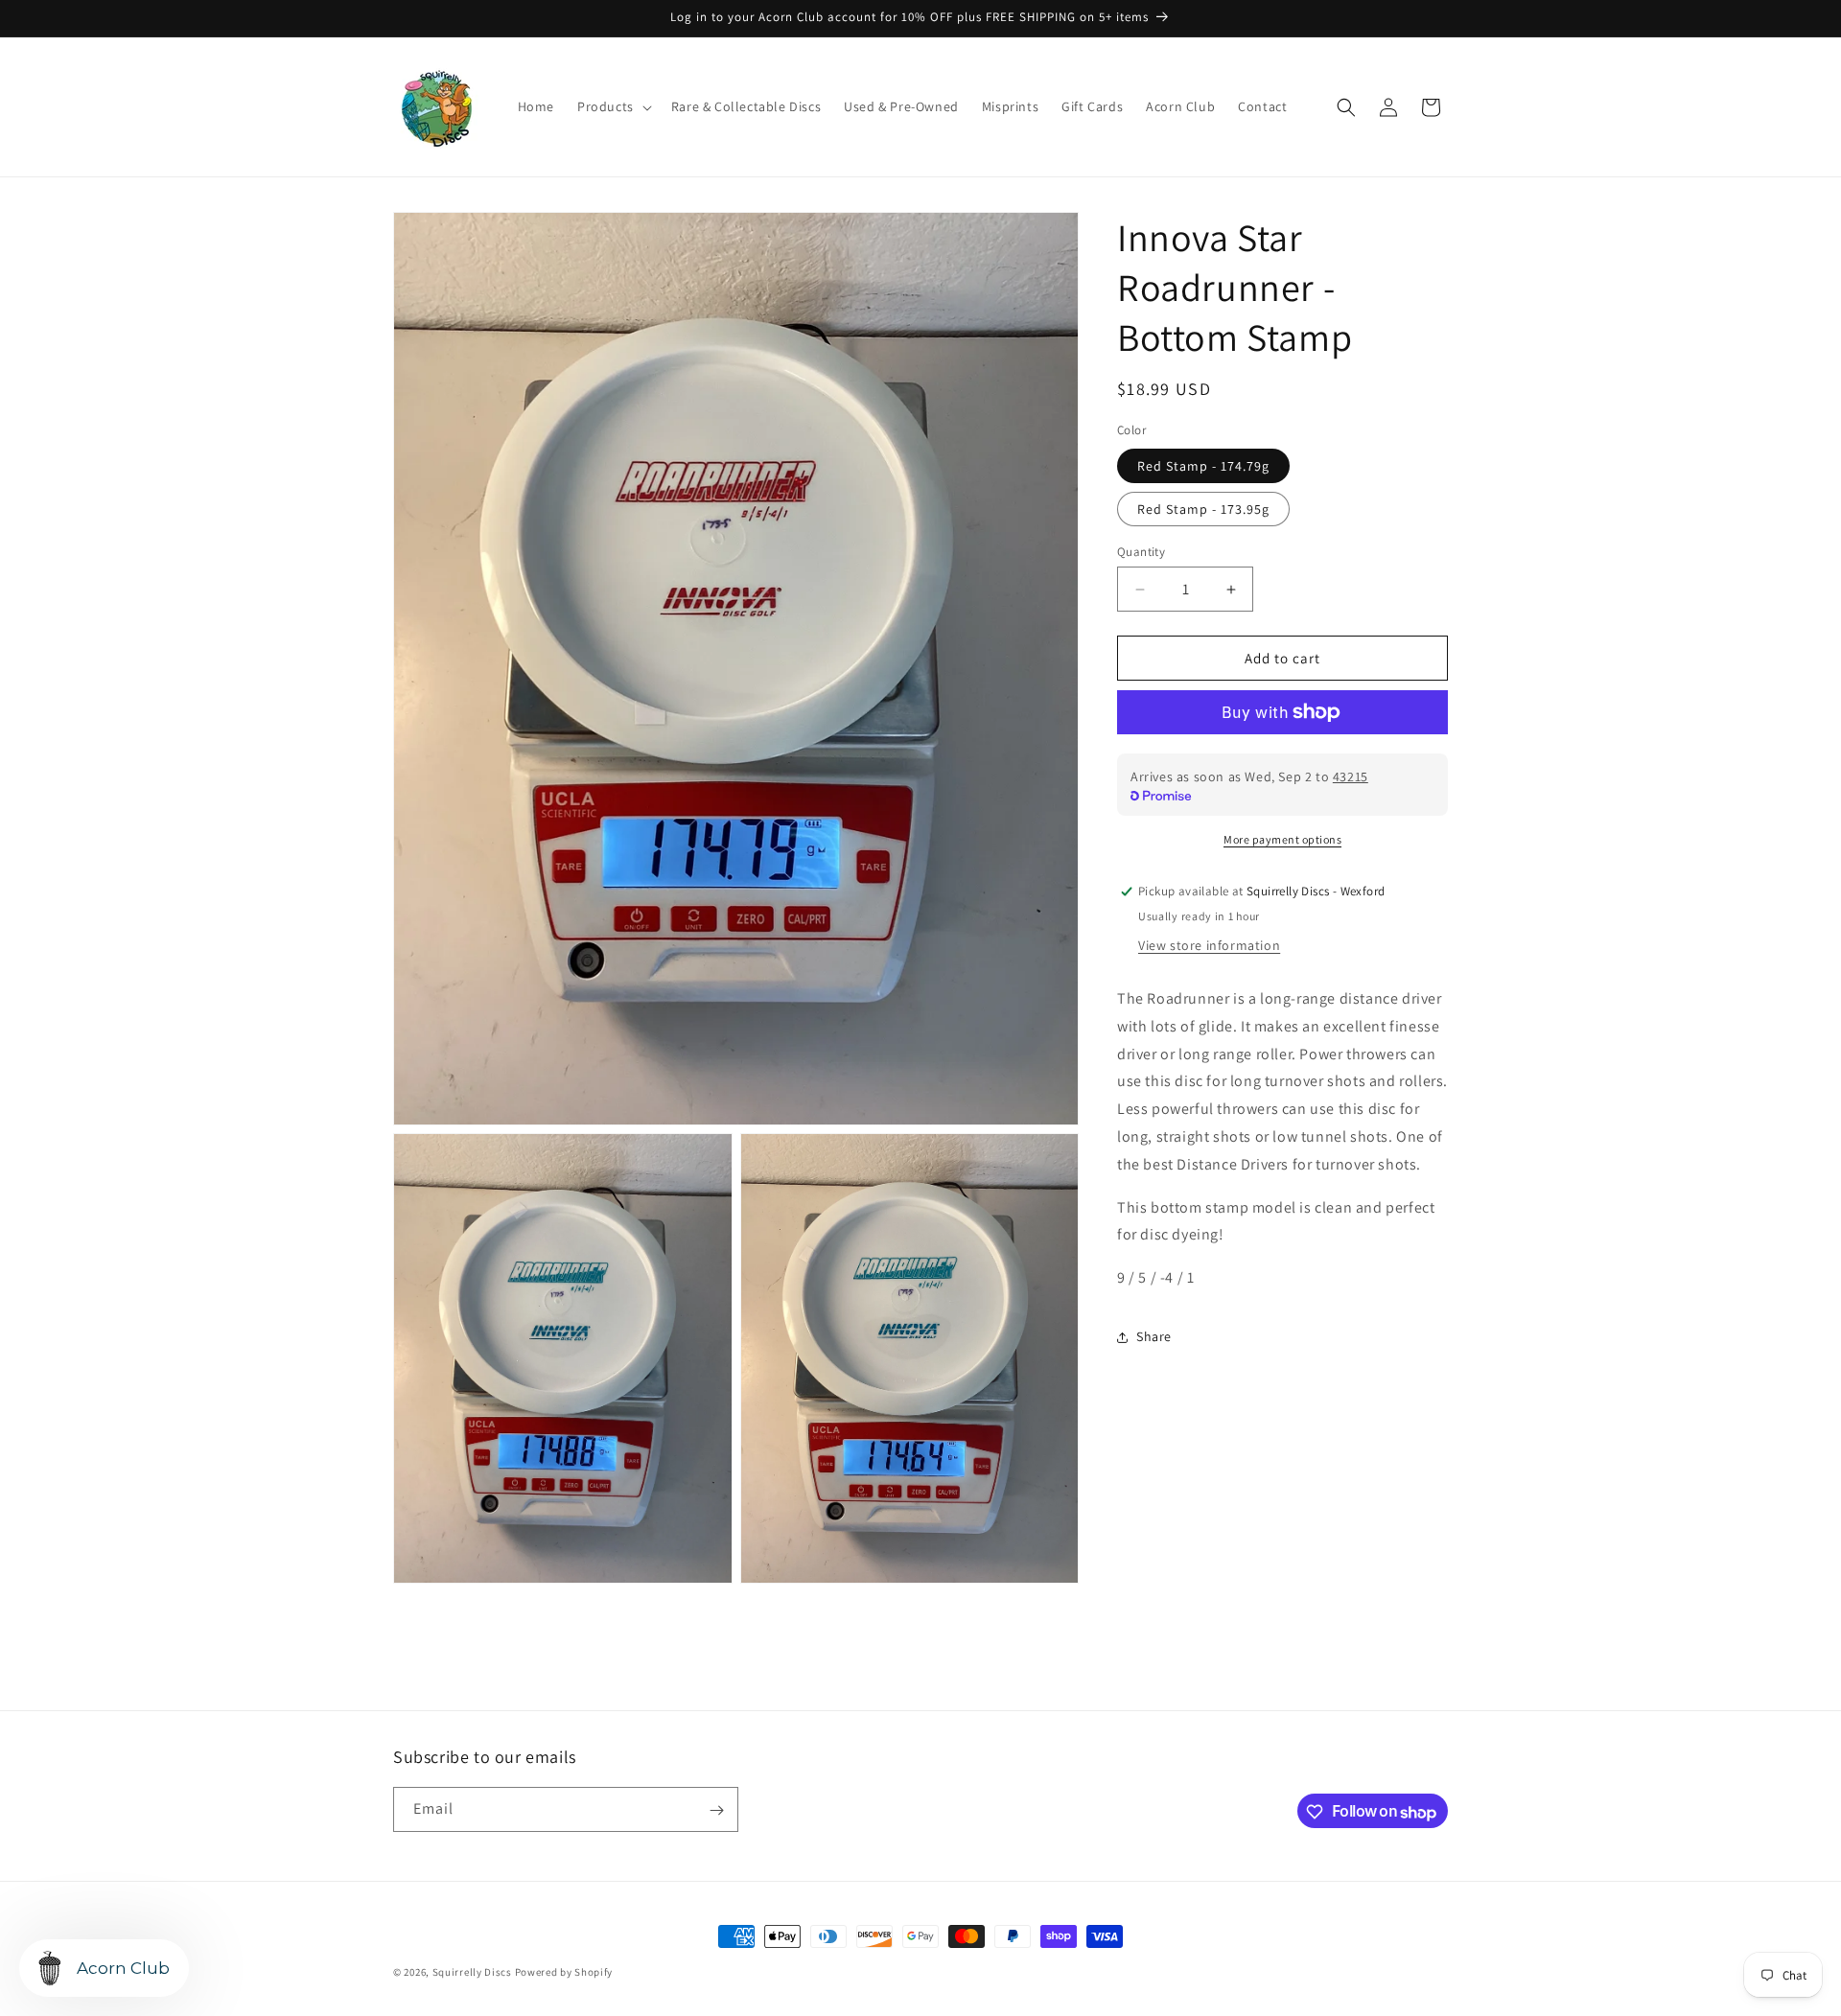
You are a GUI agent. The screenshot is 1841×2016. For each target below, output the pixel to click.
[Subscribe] (716, 1810)
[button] (613, 106)
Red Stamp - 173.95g (1203, 509)
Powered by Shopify (564, 1972)
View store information (1209, 945)
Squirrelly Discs (472, 1972)
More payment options (1282, 839)
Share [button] (1154, 1336)
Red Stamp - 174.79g (1203, 466)
